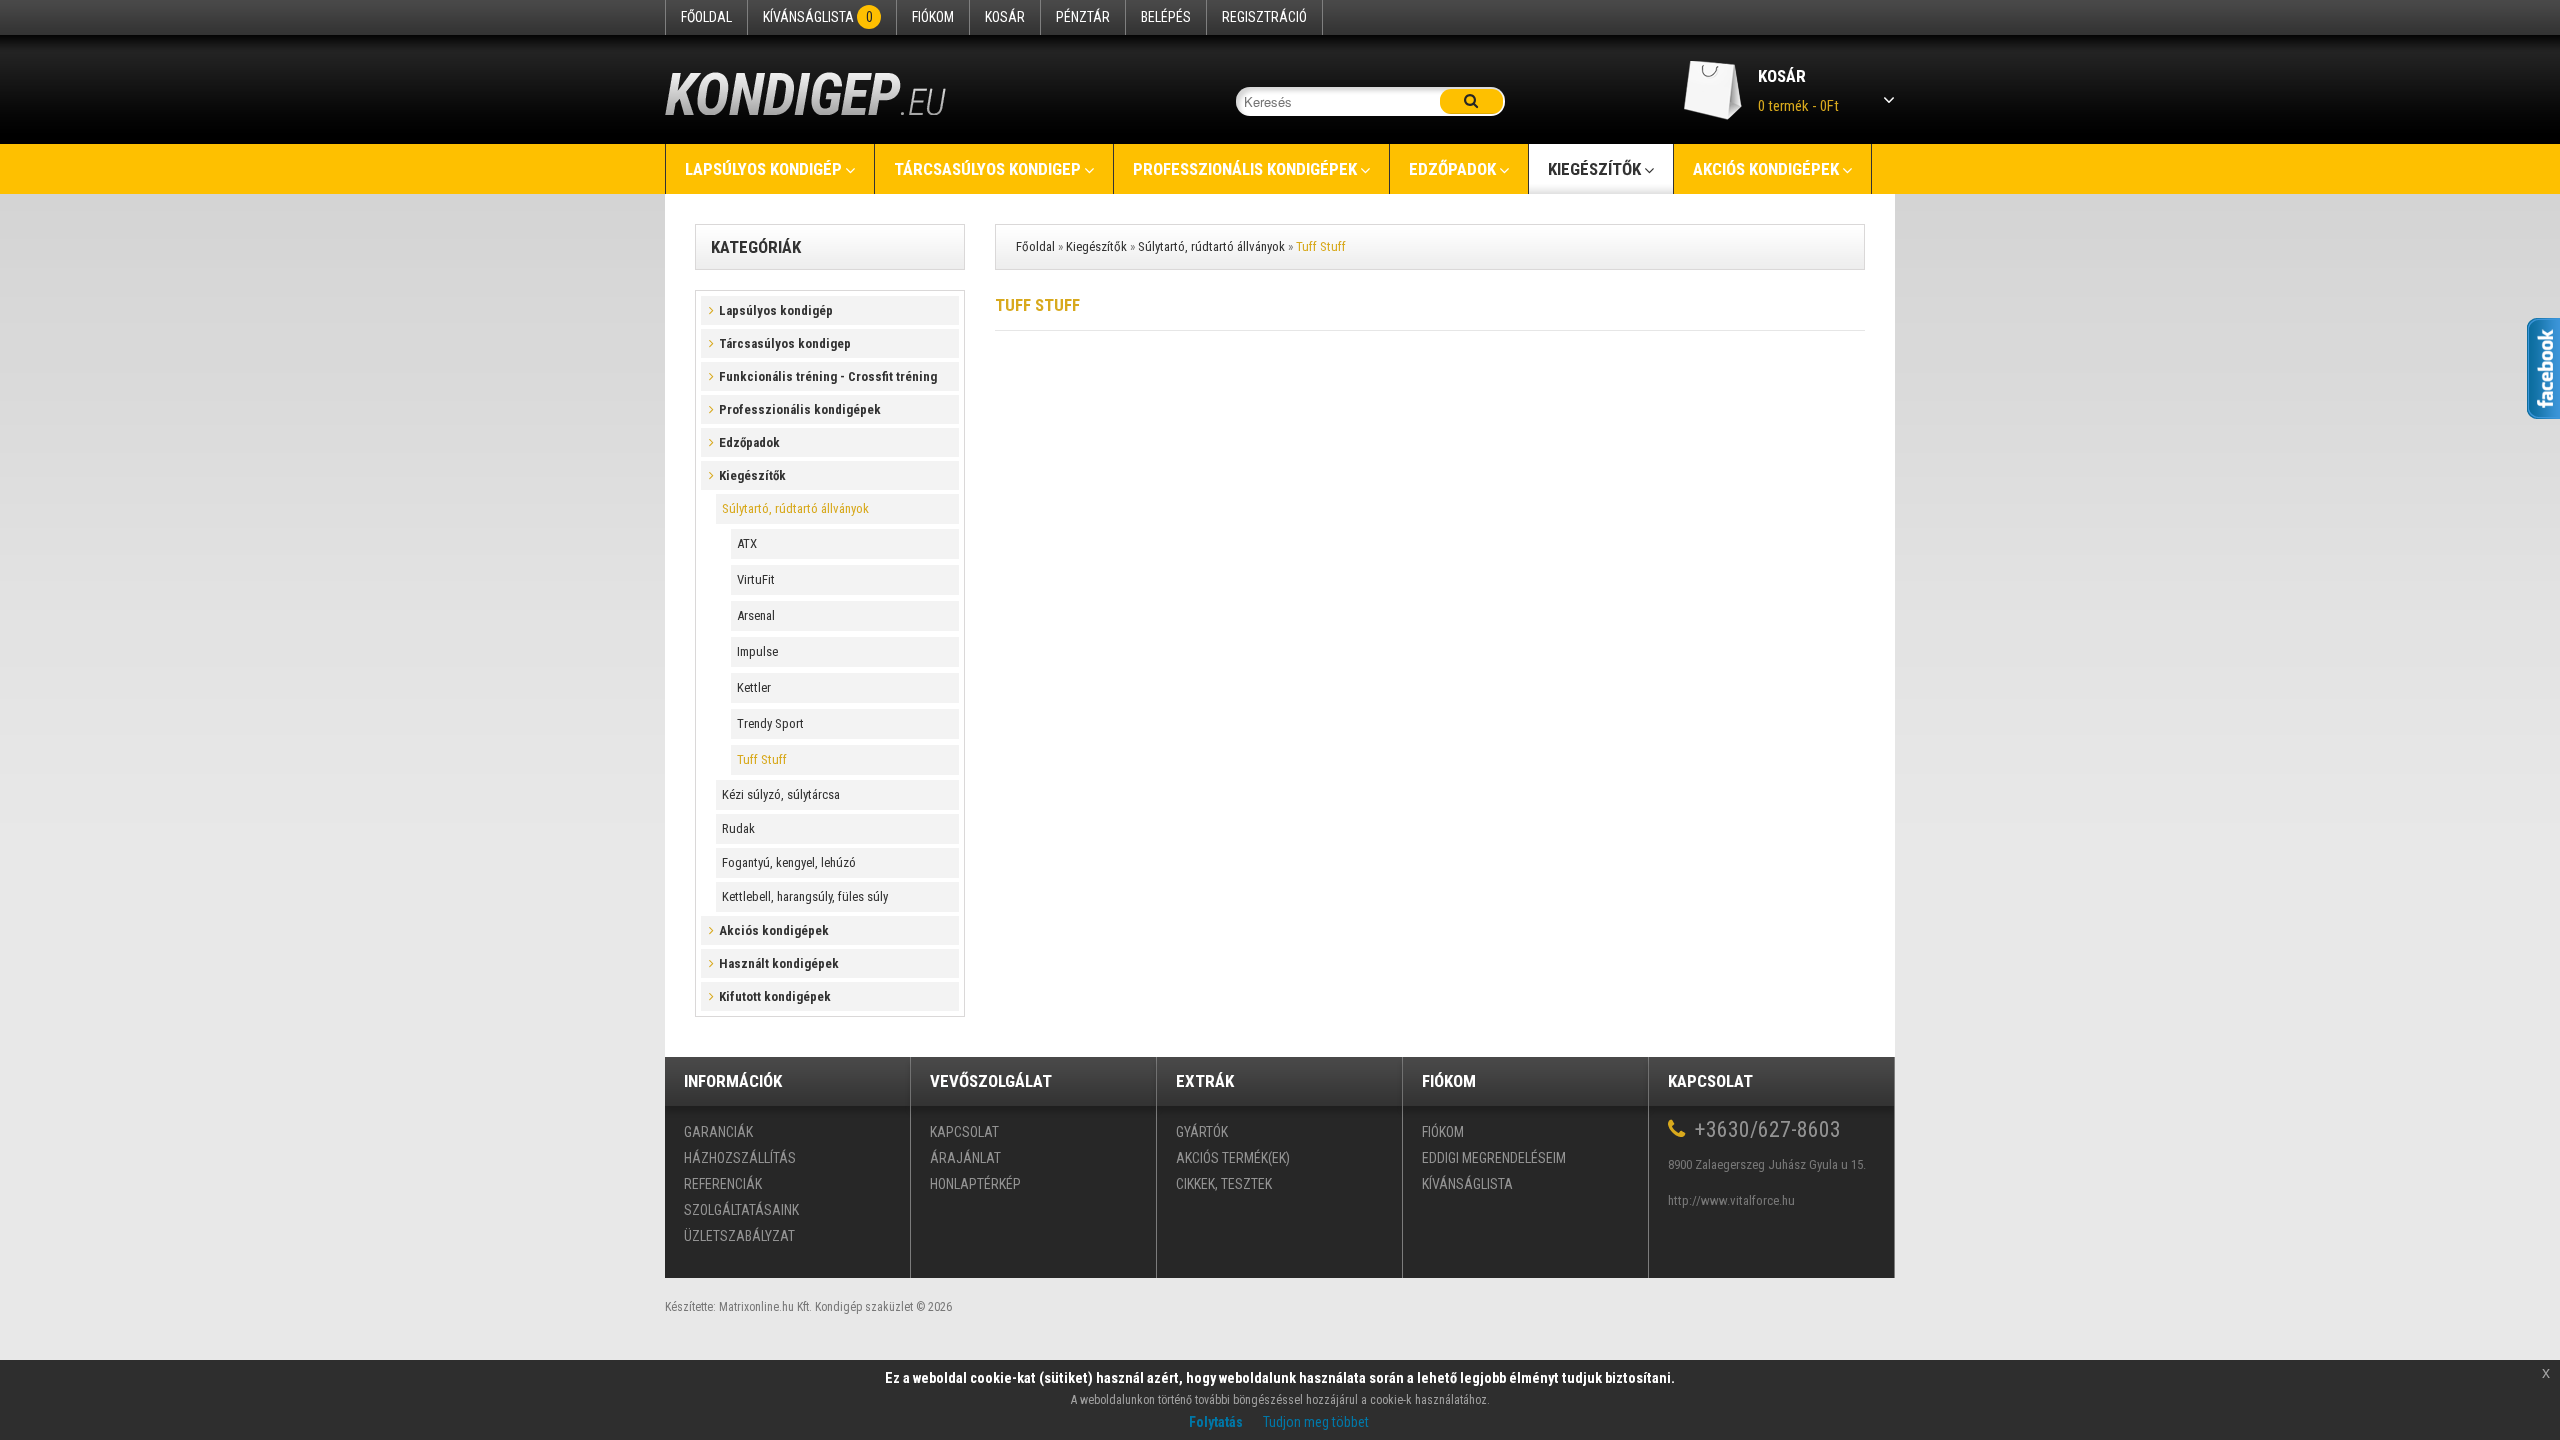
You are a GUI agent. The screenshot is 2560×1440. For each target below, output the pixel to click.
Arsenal (756, 615)
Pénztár (1083, 17)
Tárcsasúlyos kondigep (987, 169)
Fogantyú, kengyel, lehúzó (789, 862)
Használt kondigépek (779, 963)
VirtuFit (756, 579)
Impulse (757, 651)
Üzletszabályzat (739, 1236)
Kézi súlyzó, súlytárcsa (781, 794)
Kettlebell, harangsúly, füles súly (805, 896)
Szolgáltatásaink (741, 1210)
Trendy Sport (770, 723)
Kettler (754, 687)
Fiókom (933, 17)
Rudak (738, 828)
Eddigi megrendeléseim (1494, 1158)
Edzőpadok (1452, 169)
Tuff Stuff (762, 759)
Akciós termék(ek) (1233, 1158)
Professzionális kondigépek (1245, 169)
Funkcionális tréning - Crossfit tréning (828, 376)
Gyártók (1202, 1132)
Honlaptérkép (975, 1184)
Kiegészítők (1594, 169)
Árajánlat (965, 1158)
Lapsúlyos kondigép (763, 169)
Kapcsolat (964, 1132)
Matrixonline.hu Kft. (765, 1307)
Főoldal (706, 17)
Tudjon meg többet (1316, 1422)
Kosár (1005, 17)
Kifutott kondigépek (775, 996)
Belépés (1166, 17)
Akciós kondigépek (1766, 169)
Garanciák (718, 1132)
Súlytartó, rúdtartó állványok (795, 508)
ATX (747, 543)
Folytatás (1216, 1422)
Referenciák (723, 1184)
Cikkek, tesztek (1224, 1184)
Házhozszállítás (740, 1158)
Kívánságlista (818, 17)
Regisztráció (1264, 17)
